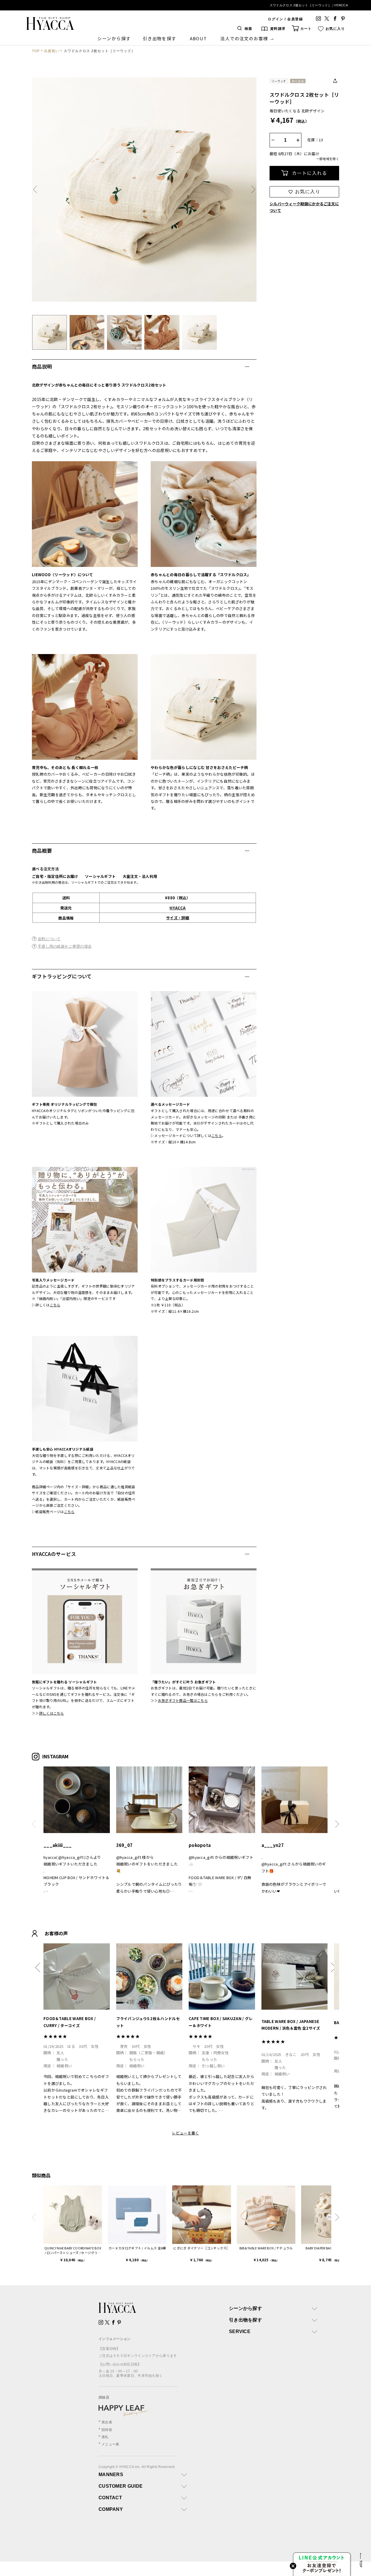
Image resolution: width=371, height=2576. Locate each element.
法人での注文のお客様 (244, 38)
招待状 (107, 2430)
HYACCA (178, 908)
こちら (217, 1135)
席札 (105, 2437)
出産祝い (52, 51)
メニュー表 (110, 2444)
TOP (36, 51)
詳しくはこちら (52, 1713)
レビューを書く (185, 2133)
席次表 (107, 2422)
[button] (37, 190)
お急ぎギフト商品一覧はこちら (183, 1700)
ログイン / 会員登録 (285, 19)
